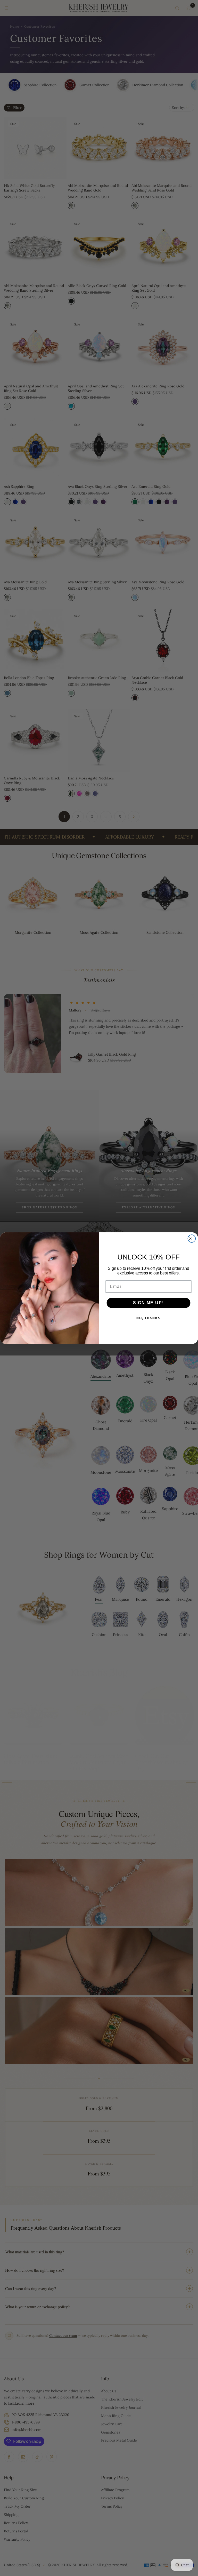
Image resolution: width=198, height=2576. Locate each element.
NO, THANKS (148, 1318)
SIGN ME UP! (148, 1303)
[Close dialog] (192, 1239)
